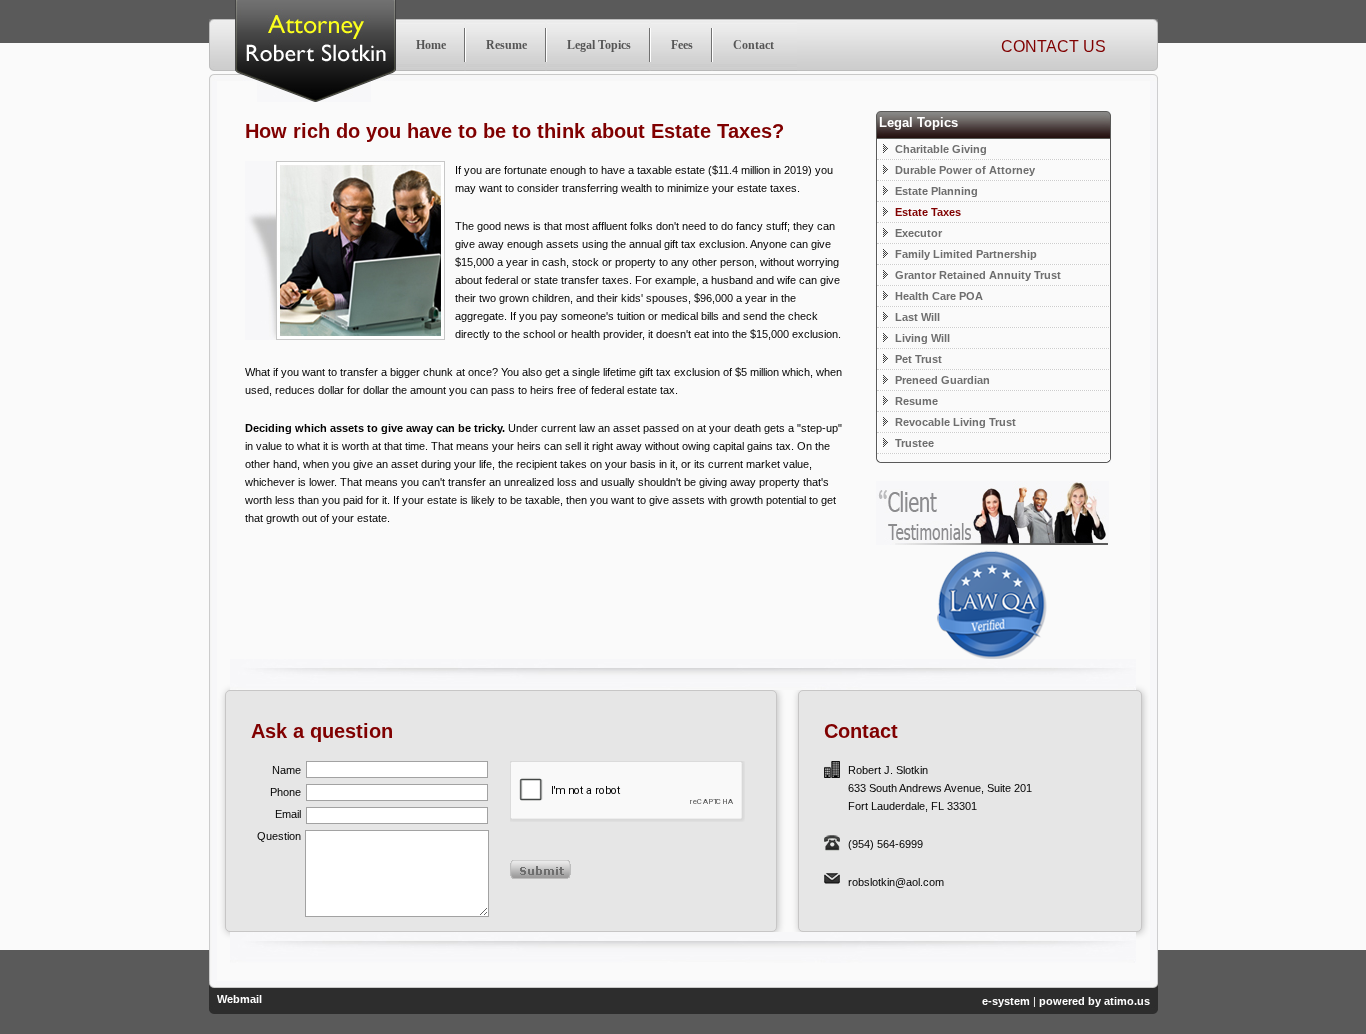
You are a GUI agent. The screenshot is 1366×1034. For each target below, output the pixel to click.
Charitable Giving (939, 149)
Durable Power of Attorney (963, 170)
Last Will (916, 317)
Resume (915, 401)
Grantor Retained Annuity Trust (976, 275)
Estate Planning (935, 191)
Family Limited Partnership (964, 254)
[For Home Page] (431, 45)
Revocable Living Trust (954, 422)
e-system (1006, 1001)
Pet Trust (917, 359)
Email (288, 814)
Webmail (239, 999)
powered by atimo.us (1094, 1001)
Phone (285, 792)
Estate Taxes (926, 212)
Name (286, 770)
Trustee (913, 443)
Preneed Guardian (941, 380)
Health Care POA (937, 296)
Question (279, 836)
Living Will (921, 338)
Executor (917, 233)
